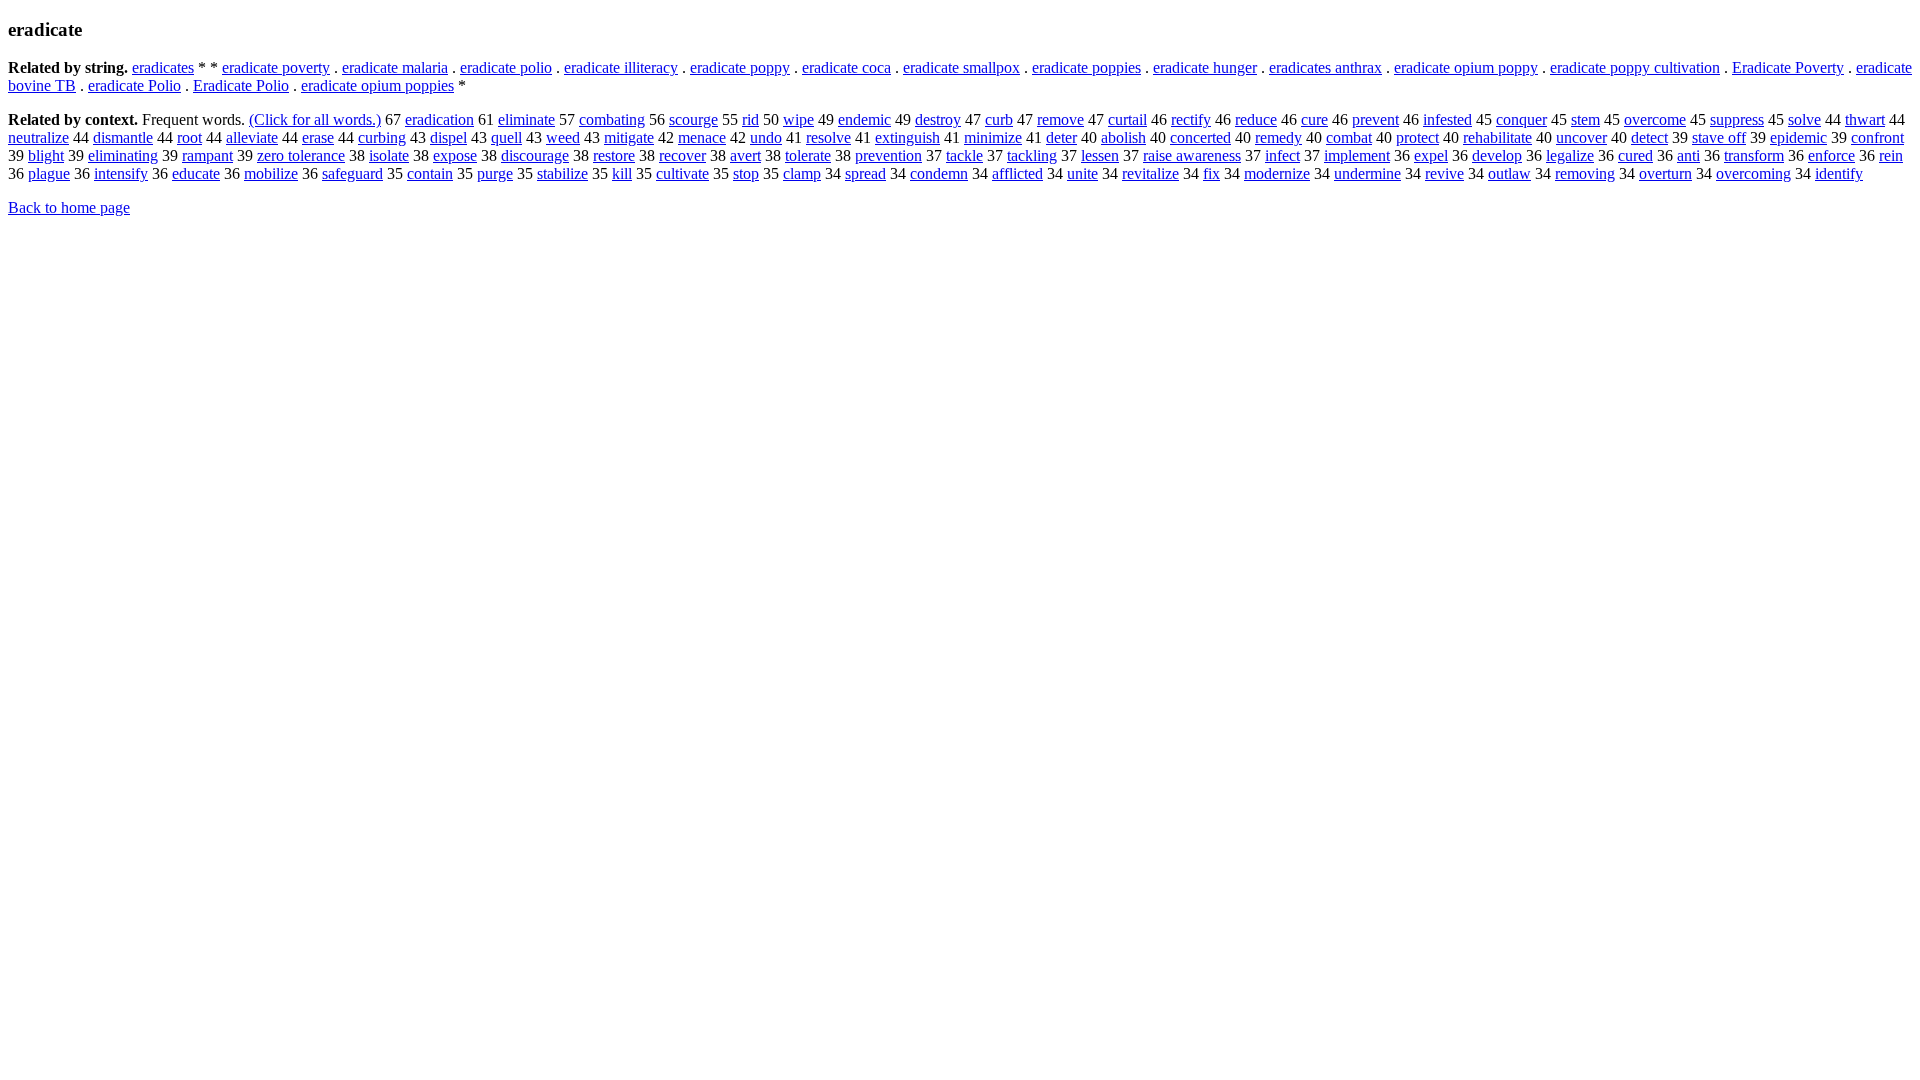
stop (746, 173)
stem (1585, 119)
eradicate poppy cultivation (1635, 67)
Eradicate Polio (241, 85)
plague (49, 173)
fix (1211, 173)
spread (865, 173)
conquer (1521, 119)
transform (1754, 155)
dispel (448, 137)
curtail (1127, 119)
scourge (693, 119)
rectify (1191, 119)
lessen (1100, 155)
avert (745, 155)
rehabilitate (1497, 137)
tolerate (808, 155)
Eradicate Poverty (1788, 67)
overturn (1665, 173)
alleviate (252, 137)
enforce (1831, 155)
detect (1649, 137)
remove (1060, 119)
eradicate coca (846, 67)
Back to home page (69, 207)
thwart (1865, 119)
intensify (121, 173)
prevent (1375, 119)
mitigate (629, 137)
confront (1877, 137)
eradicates (163, 67)
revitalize (1150, 173)
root (189, 137)
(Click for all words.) (315, 119)
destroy (938, 119)
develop (1497, 155)
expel (1431, 155)
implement (1357, 155)
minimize (993, 137)
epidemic (1798, 137)
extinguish (907, 137)
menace (702, 137)
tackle (964, 155)
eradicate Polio (134, 85)
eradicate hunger (1205, 67)
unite (1082, 173)
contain (430, 173)
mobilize (271, 173)
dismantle (123, 137)
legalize (1570, 155)
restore (614, 155)
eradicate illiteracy (621, 67)
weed (563, 137)
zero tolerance (301, 155)
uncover (1581, 137)
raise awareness (1192, 155)
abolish (1123, 137)
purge (495, 173)
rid (750, 119)
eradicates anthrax (1325, 67)
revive (1444, 173)
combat (1349, 137)
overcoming (1753, 173)
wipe (798, 119)
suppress (1737, 119)
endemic (864, 119)
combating (612, 119)
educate (196, 173)
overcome (1655, 119)
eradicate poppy (740, 67)
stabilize (562, 173)
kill (622, 173)
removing (1585, 173)
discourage (535, 155)
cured (1635, 155)
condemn (939, 173)
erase (318, 137)
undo (766, 137)
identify (1839, 173)
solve (1804, 119)
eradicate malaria (395, 67)
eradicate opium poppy (1466, 67)
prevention (888, 155)
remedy (1278, 137)
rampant (207, 155)
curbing (382, 137)
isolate (389, 155)
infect (1282, 155)
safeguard (352, 173)
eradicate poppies (1086, 67)
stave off (1719, 137)
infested (1447, 119)
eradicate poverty (276, 67)
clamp (802, 173)
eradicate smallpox (961, 67)
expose (455, 155)
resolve (828, 137)
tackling (1032, 155)
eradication (439, 119)
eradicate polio (506, 67)
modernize (1277, 173)
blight (46, 155)
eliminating (123, 155)
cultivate (682, 173)
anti (1688, 155)
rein (1891, 155)
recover (682, 155)
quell (506, 137)
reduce (1256, 119)
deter (1061, 137)
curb (999, 119)
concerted (1200, 137)
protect (1417, 137)
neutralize (38, 137)
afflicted (1017, 173)
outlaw (1509, 173)
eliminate (526, 119)
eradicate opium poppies (377, 85)
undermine (1367, 173)
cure (1314, 119)
